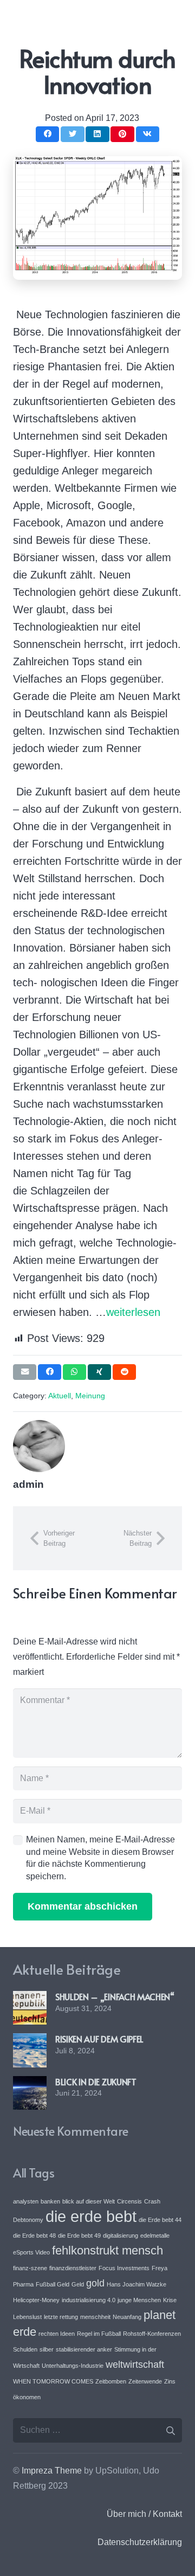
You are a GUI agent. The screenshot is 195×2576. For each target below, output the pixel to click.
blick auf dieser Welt (89, 2201)
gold (95, 2283)
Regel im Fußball (99, 2334)
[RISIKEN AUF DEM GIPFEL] (30, 2041)
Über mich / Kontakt (144, 2514)
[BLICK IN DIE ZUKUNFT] (30, 2083)
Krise (170, 2300)
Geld (78, 2284)
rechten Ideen (57, 2334)
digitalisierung (121, 2235)
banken (50, 2201)
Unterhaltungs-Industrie (73, 2366)
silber (47, 2349)
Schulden (25, 2349)
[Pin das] (122, 134)
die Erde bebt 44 (160, 2220)
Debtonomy (28, 2220)
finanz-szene (30, 2268)
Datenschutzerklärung (140, 2542)
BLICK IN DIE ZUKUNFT (96, 2082)
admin (28, 1484)
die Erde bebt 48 (34, 2235)
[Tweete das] (72, 134)
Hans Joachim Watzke (136, 2284)
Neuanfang (127, 2317)
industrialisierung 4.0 (89, 2300)
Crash (152, 2201)
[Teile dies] (47, 134)
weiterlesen (133, 1312)
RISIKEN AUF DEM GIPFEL (99, 2039)
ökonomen (27, 2397)
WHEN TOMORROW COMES (53, 2381)
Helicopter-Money (36, 2300)
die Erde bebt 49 (79, 2235)
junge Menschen (139, 2300)
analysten (26, 2201)
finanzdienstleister (73, 2268)
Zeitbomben (111, 2381)
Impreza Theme (52, 2471)
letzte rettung (61, 2317)
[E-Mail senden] (25, 1372)
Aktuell (60, 1396)
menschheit (95, 2317)
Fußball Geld (53, 2284)
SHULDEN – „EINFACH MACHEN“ (115, 1996)
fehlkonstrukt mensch (108, 2250)
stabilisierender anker (84, 2349)
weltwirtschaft (135, 2365)
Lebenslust (27, 2317)
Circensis (129, 2201)
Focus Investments (124, 2268)
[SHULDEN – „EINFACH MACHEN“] (30, 1998)
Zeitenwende (145, 2381)
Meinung (90, 1396)
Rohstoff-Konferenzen (152, 2334)
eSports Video (31, 2252)
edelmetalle (155, 2235)
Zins (170, 2381)
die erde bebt (91, 2216)
